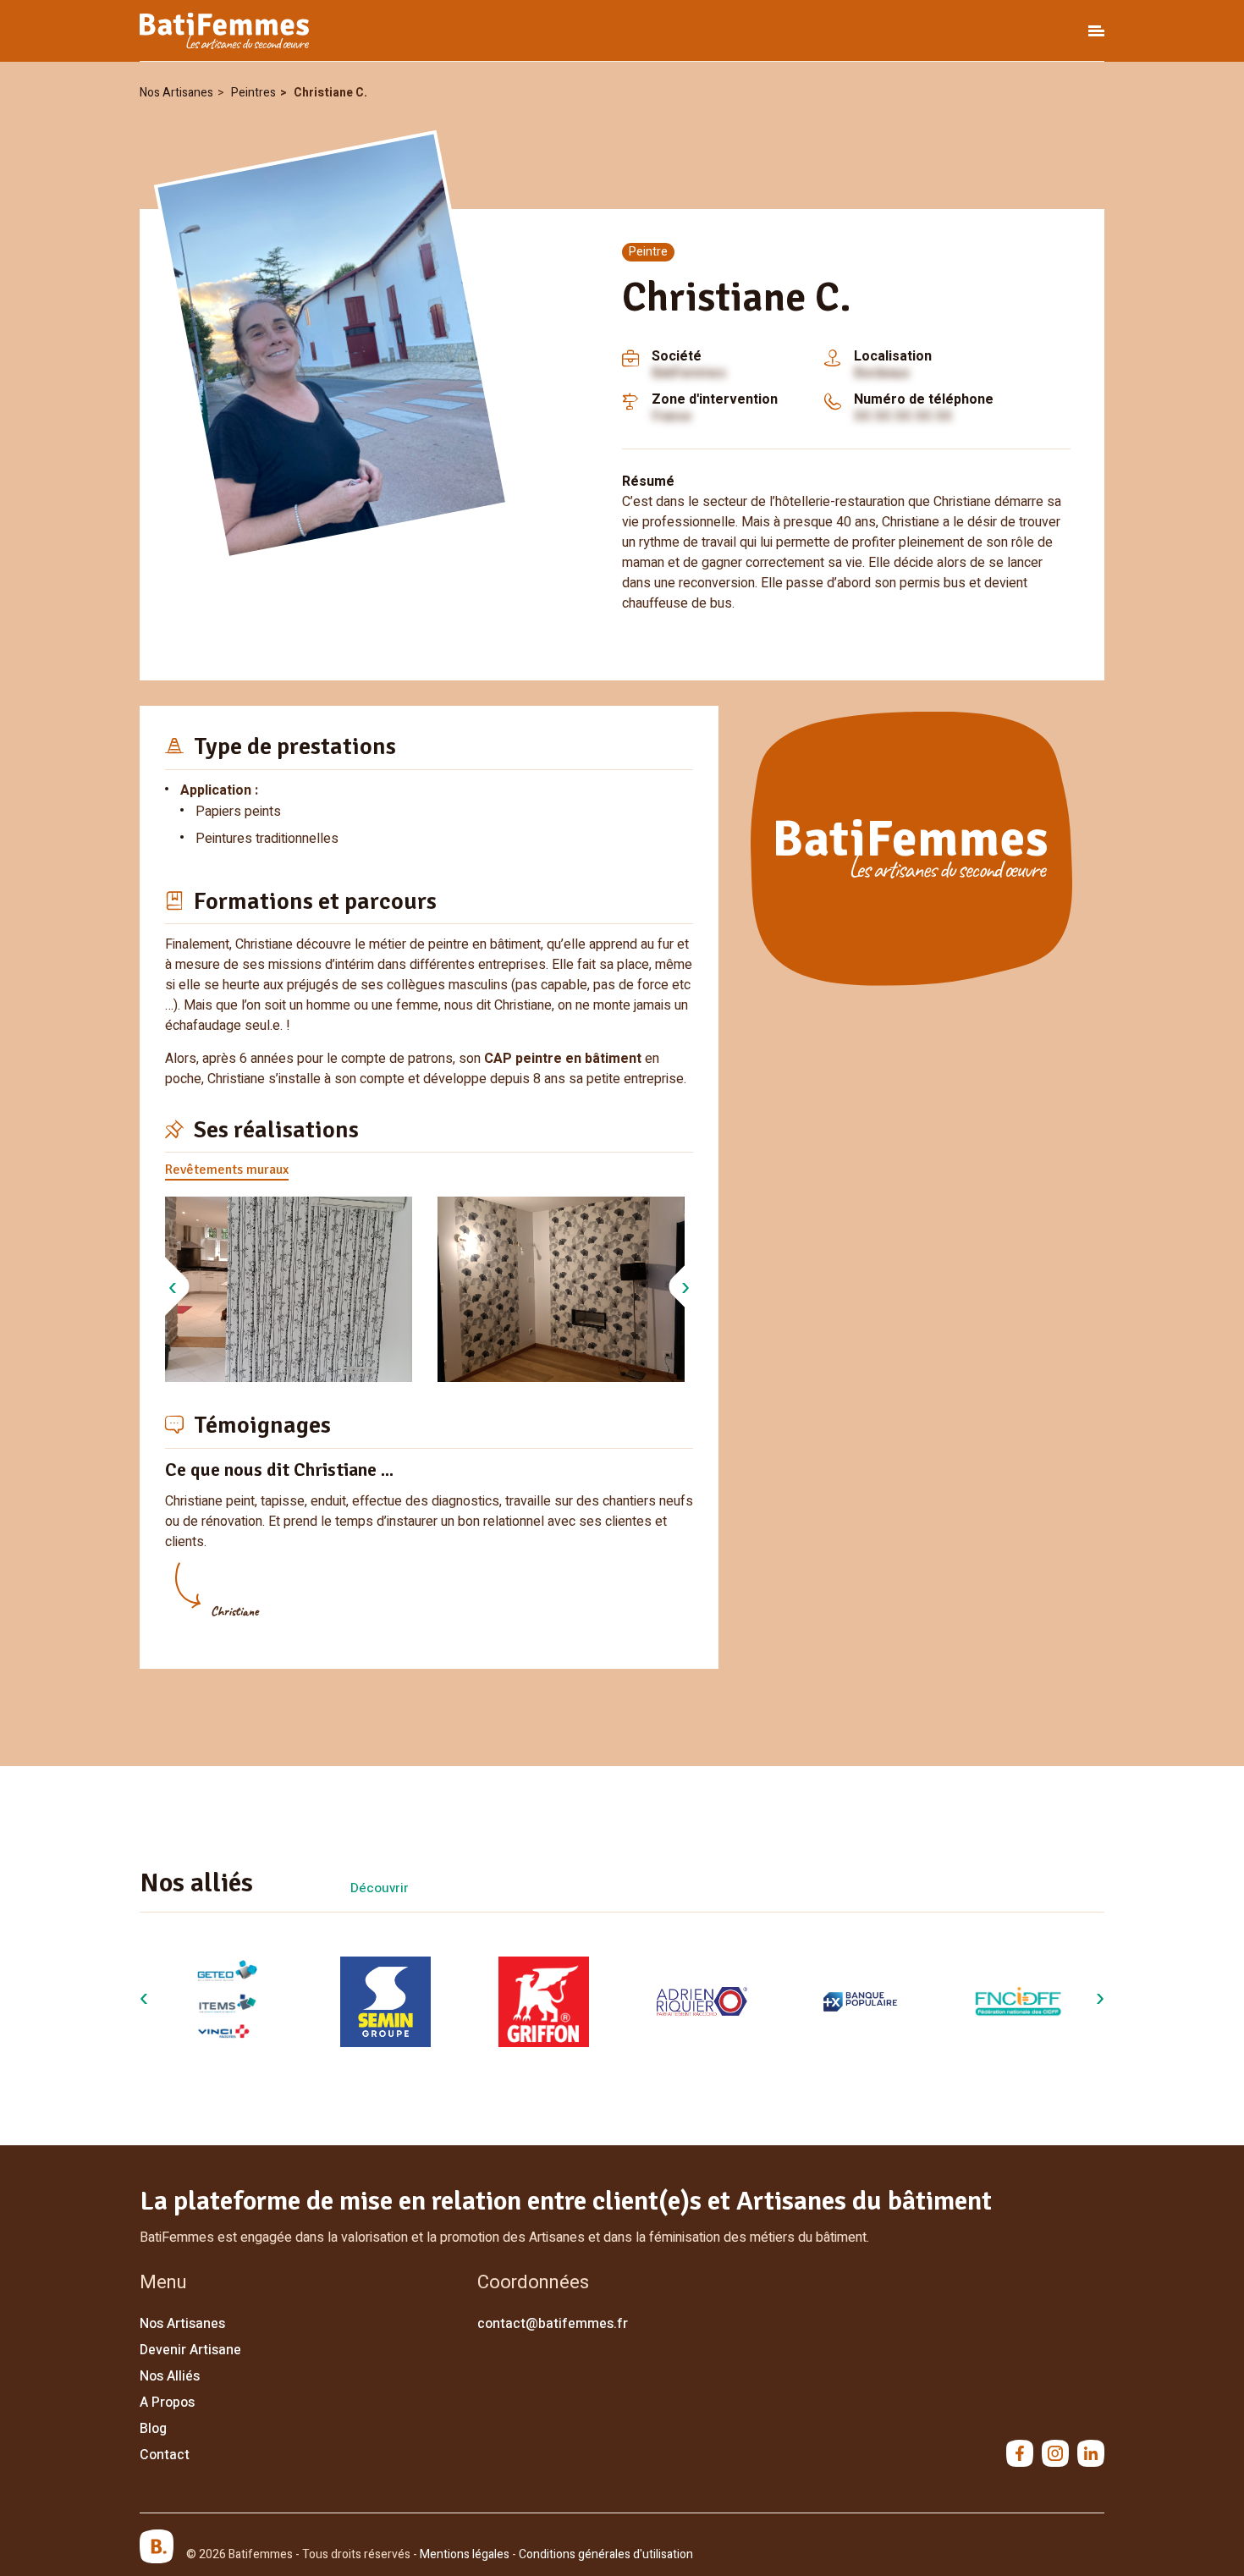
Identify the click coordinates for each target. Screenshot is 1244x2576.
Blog (153, 2429)
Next (685, 1291)
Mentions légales (465, 2554)
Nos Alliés (170, 2376)
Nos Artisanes (176, 93)
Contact (165, 2455)
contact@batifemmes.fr (553, 2324)
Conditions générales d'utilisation (606, 2554)
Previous (173, 1291)
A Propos (167, 2403)
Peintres (253, 93)
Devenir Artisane (190, 2350)
